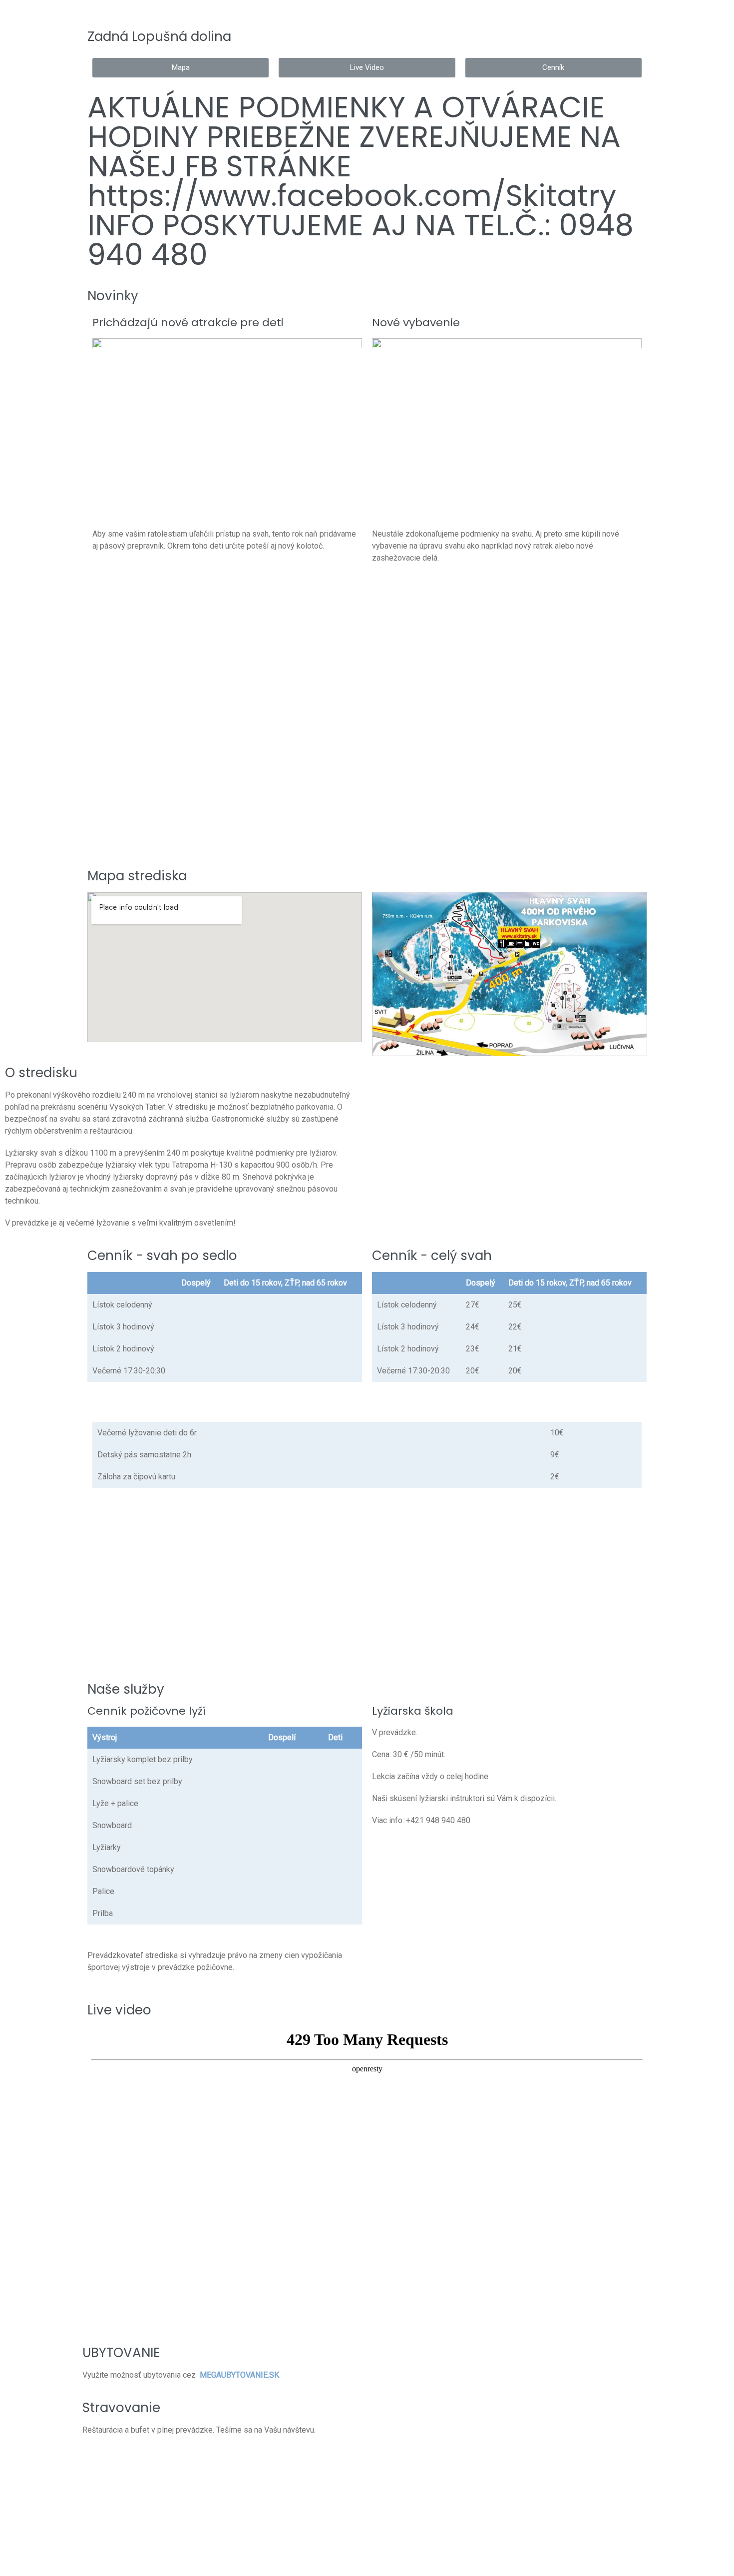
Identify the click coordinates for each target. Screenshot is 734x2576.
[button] (181, 68)
